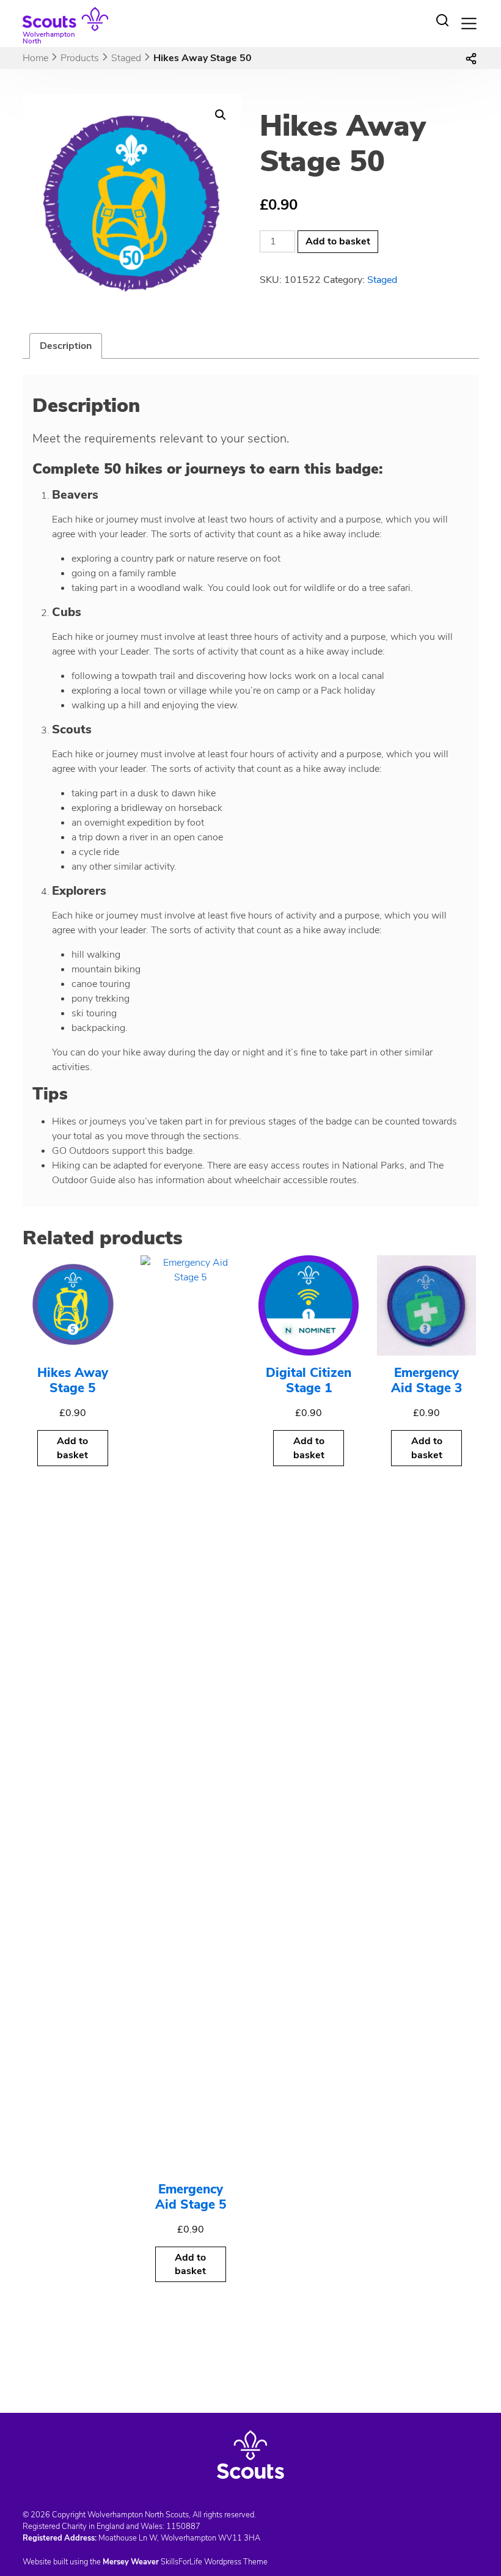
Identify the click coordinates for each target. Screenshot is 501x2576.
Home (35, 58)
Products (80, 58)
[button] (221, 115)
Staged (126, 58)
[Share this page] (471, 58)
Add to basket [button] (72, 1448)
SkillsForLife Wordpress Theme (214, 2562)
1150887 (183, 2526)
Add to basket (338, 241)
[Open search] (442, 20)
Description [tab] (66, 346)
